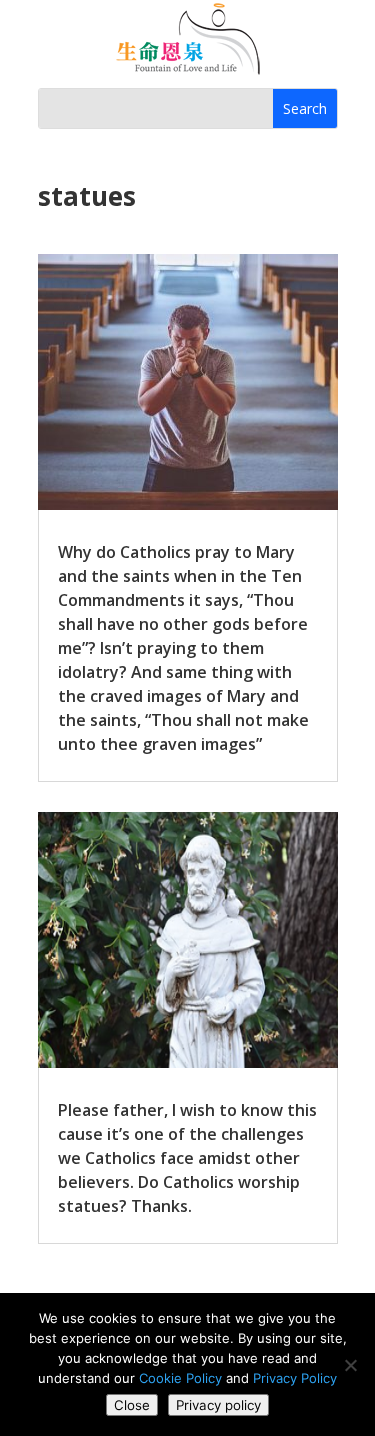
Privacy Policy (295, 1378)
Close (132, 1405)
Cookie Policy (180, 1378)
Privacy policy (218, 1405)
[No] (350, 1365)
